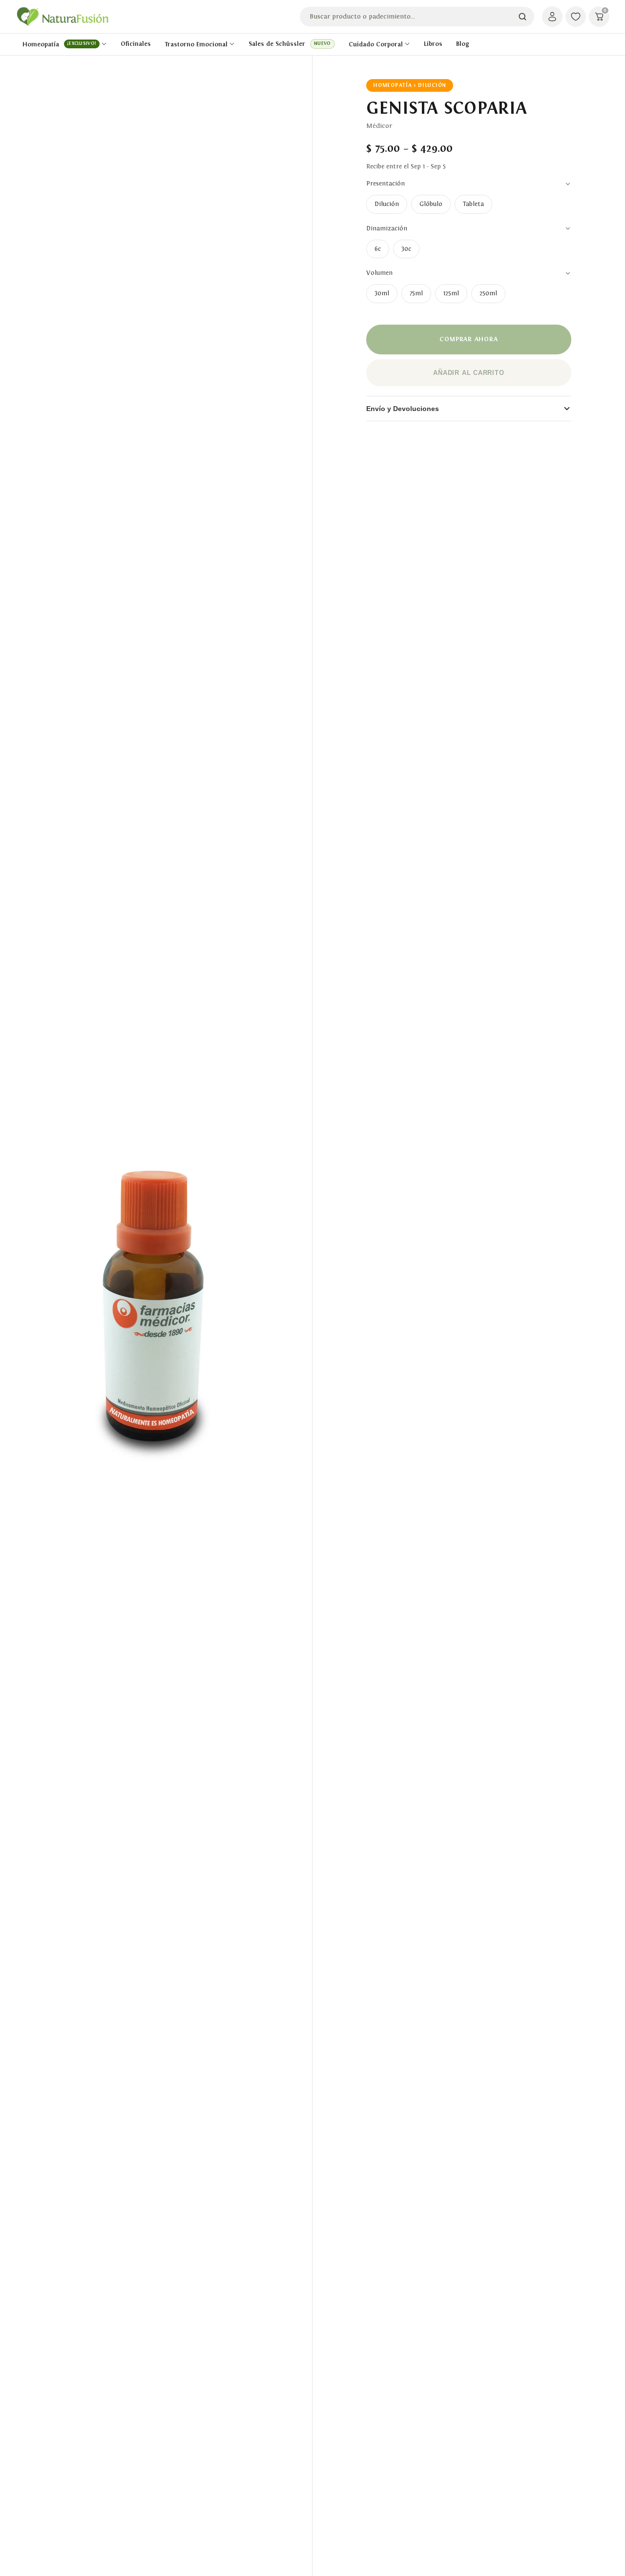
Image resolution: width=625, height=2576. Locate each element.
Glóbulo (431, 204)
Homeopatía (59, 44)
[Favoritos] (576, 17)
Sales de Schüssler (290, 44)
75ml (416, 293)
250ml (488, 293)
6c (378, 249)
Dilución (387, 204)
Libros (433, 44)
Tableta (473, 204)
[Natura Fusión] (62, 17)
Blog (463, 44)
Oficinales (136, 44)
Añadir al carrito (469, 373)
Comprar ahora (469, 339)
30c (406, 249)
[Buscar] (522, 17)
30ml (382, 293)
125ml (451, 293)
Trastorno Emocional (196, 44)
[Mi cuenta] (552, 17)
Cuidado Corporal (376, 44)
